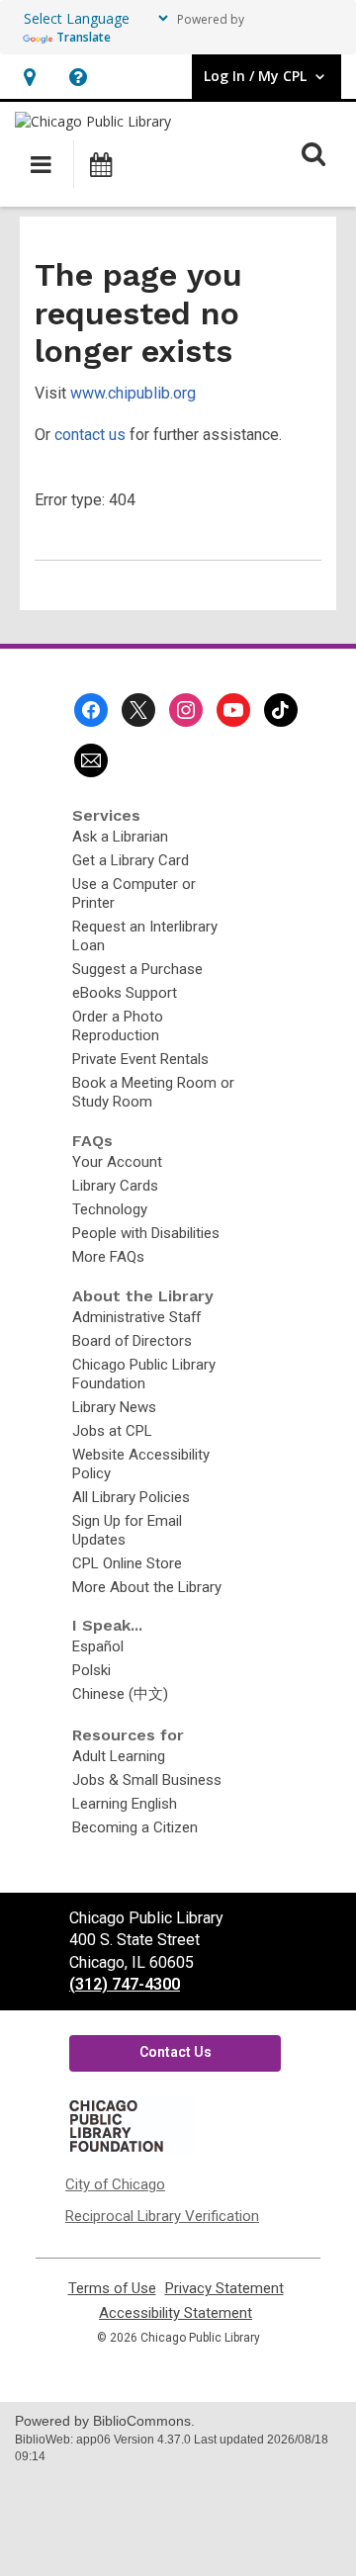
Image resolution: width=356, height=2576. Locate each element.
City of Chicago (115, 2184)
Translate (84, 37)
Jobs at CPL (112, 1431)
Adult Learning (119, 1756)
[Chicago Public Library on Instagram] (186, 710)
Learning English (125, 1804)
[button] (29, 77)
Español (98, 1646)
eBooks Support (125, 993)
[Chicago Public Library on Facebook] (91, 710)
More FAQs (108, 1257)
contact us (90, 435)
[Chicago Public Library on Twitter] (138, 710)
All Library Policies (131, 1497)
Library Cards (115, 1186)
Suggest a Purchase (137, 969)
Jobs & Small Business (147, 1780)
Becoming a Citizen (135, 1827)
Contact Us (176, 2052)
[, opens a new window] (131, 2151)
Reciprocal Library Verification (162, 2216)
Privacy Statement (224, 2289)
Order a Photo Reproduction (118, 1026)
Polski (91, 1670)
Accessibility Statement (176, 2313)
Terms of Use (112, 2289)
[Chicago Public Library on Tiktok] (281, 710)
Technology (110, 1209)
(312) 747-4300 (125, 1984)
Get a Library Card (131, 860)
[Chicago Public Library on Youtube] (233, 710)
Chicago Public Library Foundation (144, 1374)
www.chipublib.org (133, 393)
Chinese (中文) (120, 1694)
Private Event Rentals (140, 1059)
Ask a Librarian (120, 837)
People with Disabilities (146, 1233)
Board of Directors (132, 1341)
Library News (114, 1407)
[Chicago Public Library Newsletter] (91, 760)
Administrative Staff (136, 1317)
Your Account (117, 1162)
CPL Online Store (127, 1563)
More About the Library (147, 1587)
